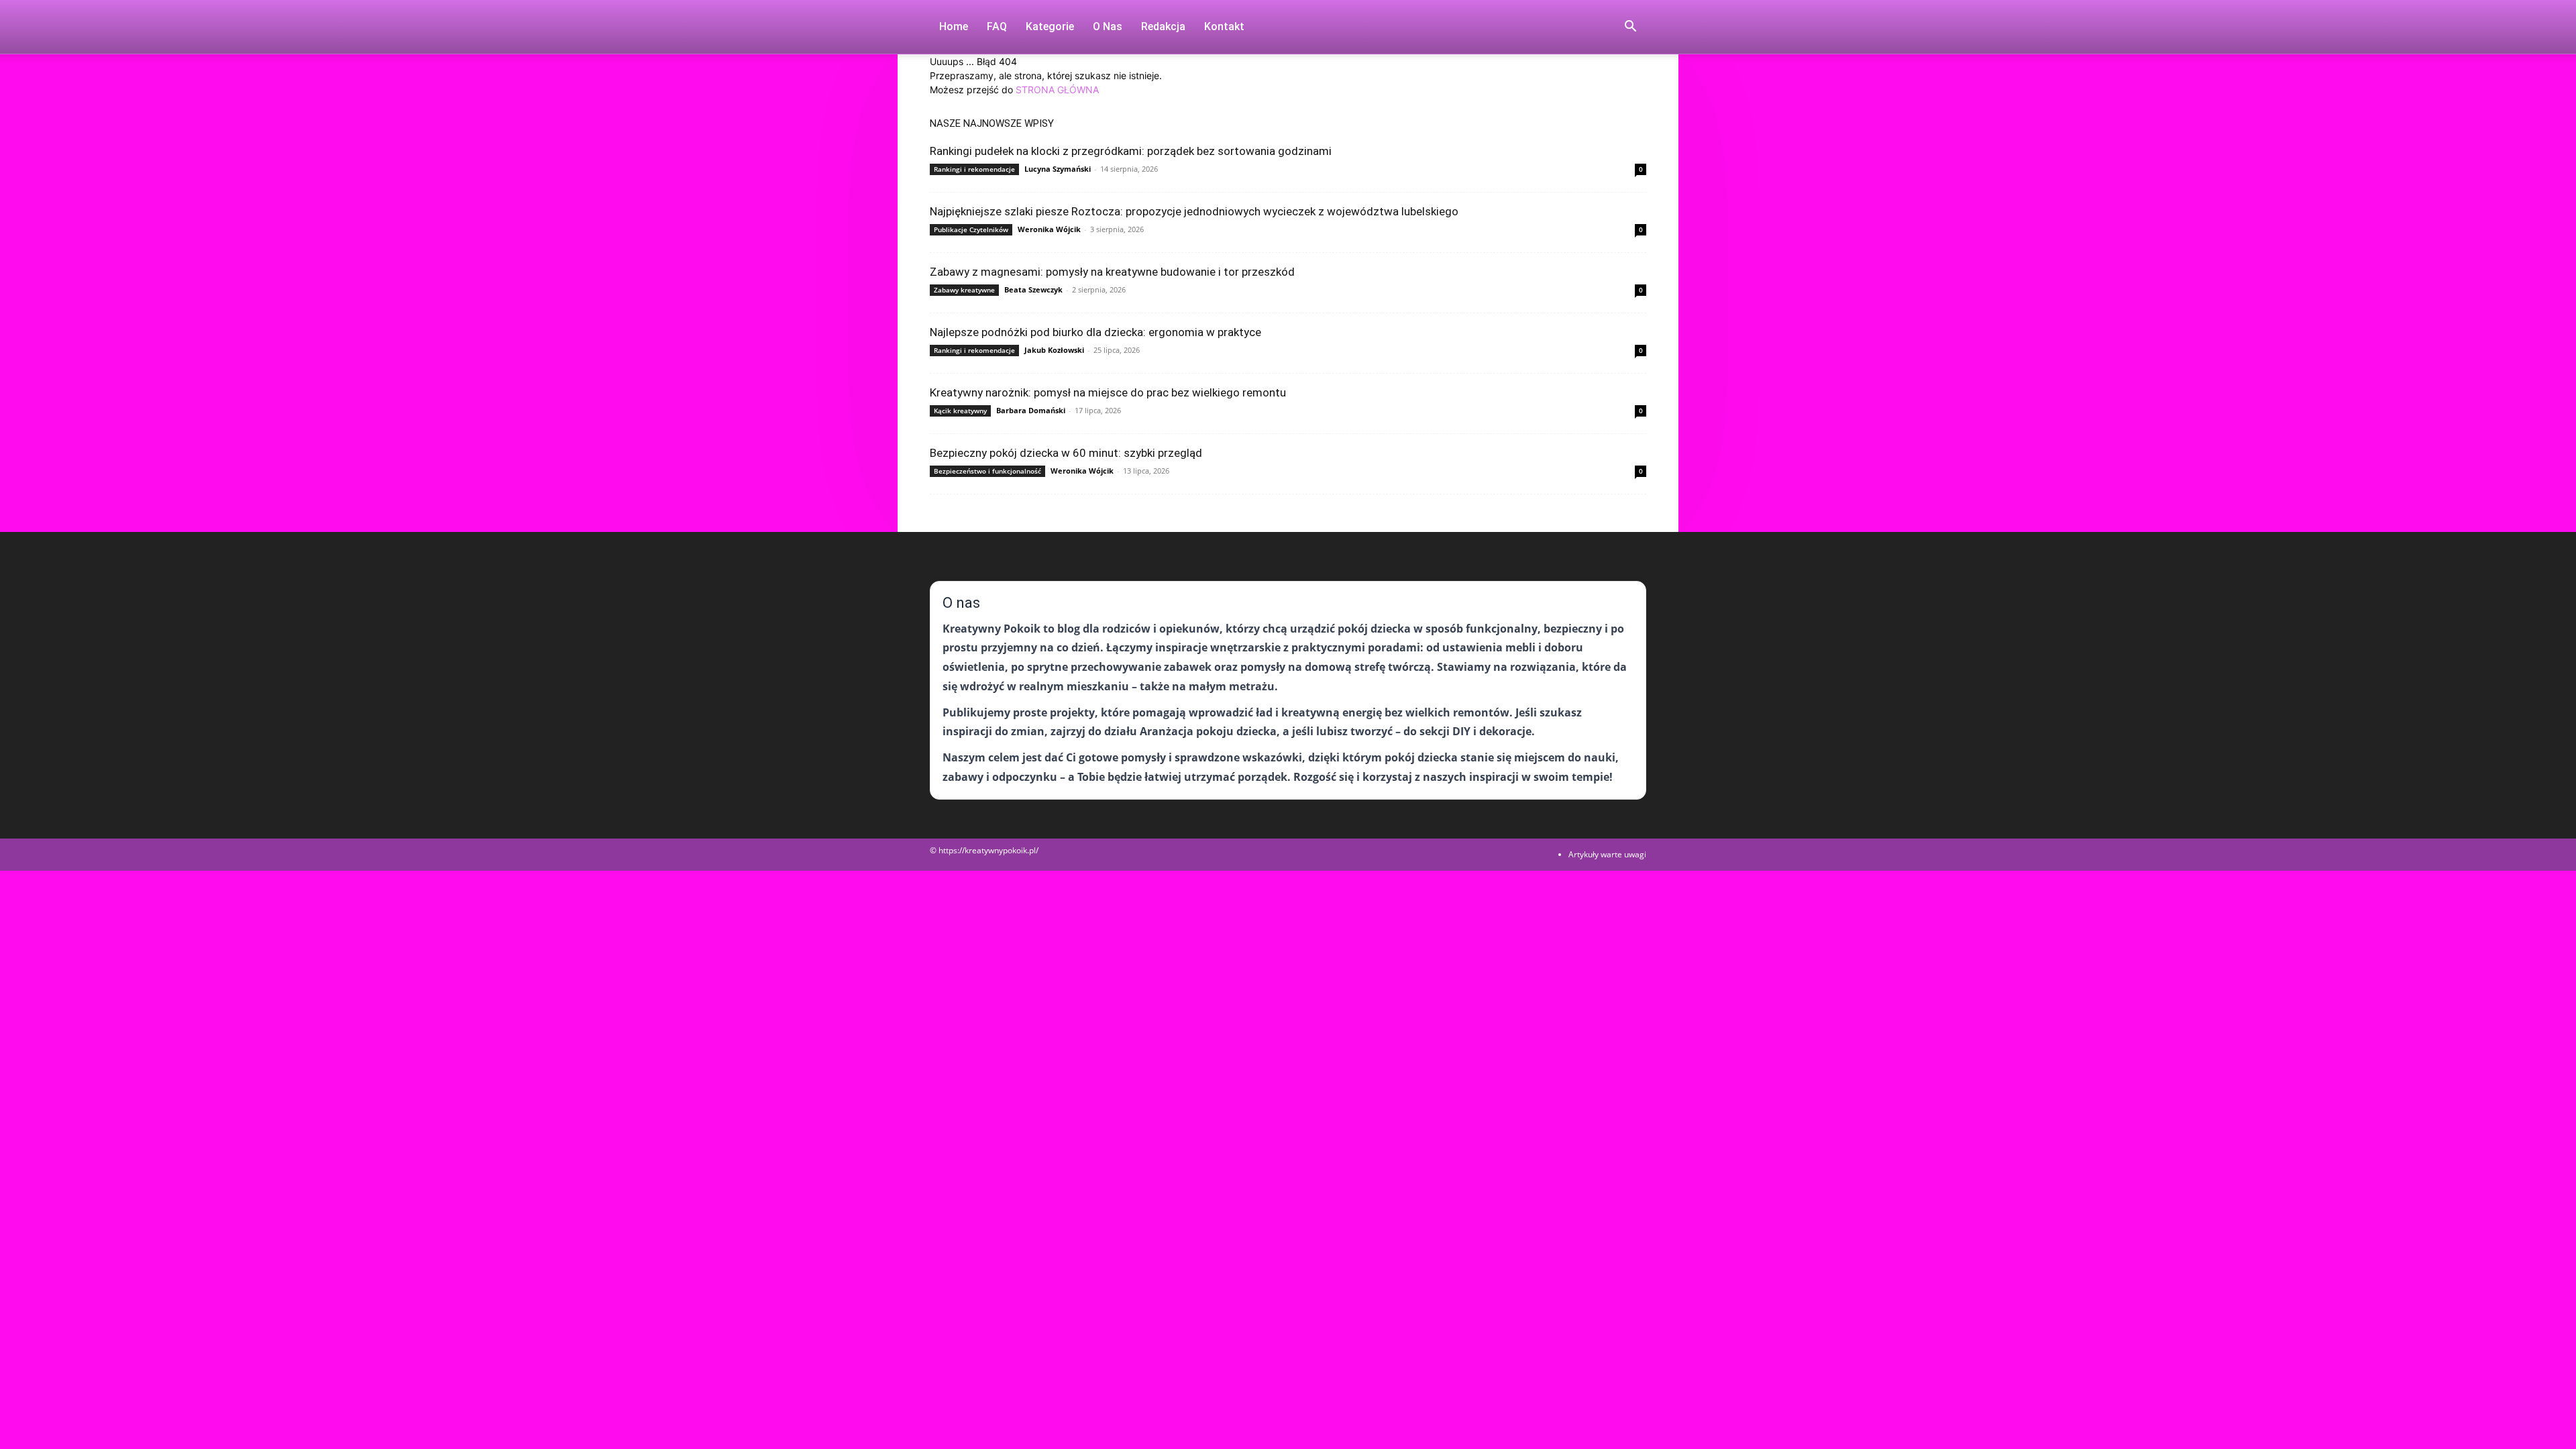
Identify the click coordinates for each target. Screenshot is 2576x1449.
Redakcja (1163, 26)
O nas (1108, 26)
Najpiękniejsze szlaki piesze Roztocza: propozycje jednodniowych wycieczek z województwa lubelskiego (1194, 211)
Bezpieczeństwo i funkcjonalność (987, 471)
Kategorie (1050, 26)
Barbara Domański (1031, 410)
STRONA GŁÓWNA (1057, 90)
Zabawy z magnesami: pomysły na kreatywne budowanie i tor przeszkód (1112, 272)
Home (954, 26)
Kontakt (1224, 26)
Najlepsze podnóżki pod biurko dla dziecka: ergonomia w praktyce (1095, 332)
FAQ (997, 26)
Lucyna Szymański (1058, 169)
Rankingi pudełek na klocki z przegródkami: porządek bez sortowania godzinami (1131, 151)
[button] (1630, 28)
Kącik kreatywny (960, 411)
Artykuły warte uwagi (1607, 854)
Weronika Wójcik (1049, 229)
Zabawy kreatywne (964, 290)
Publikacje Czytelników (971, 229)
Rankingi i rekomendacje (974, 169)
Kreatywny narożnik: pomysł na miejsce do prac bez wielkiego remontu (1108, 392)
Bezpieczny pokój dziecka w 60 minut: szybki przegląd (1066, 453)
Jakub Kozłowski (1054, 350)
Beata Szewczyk (1033, 289)
